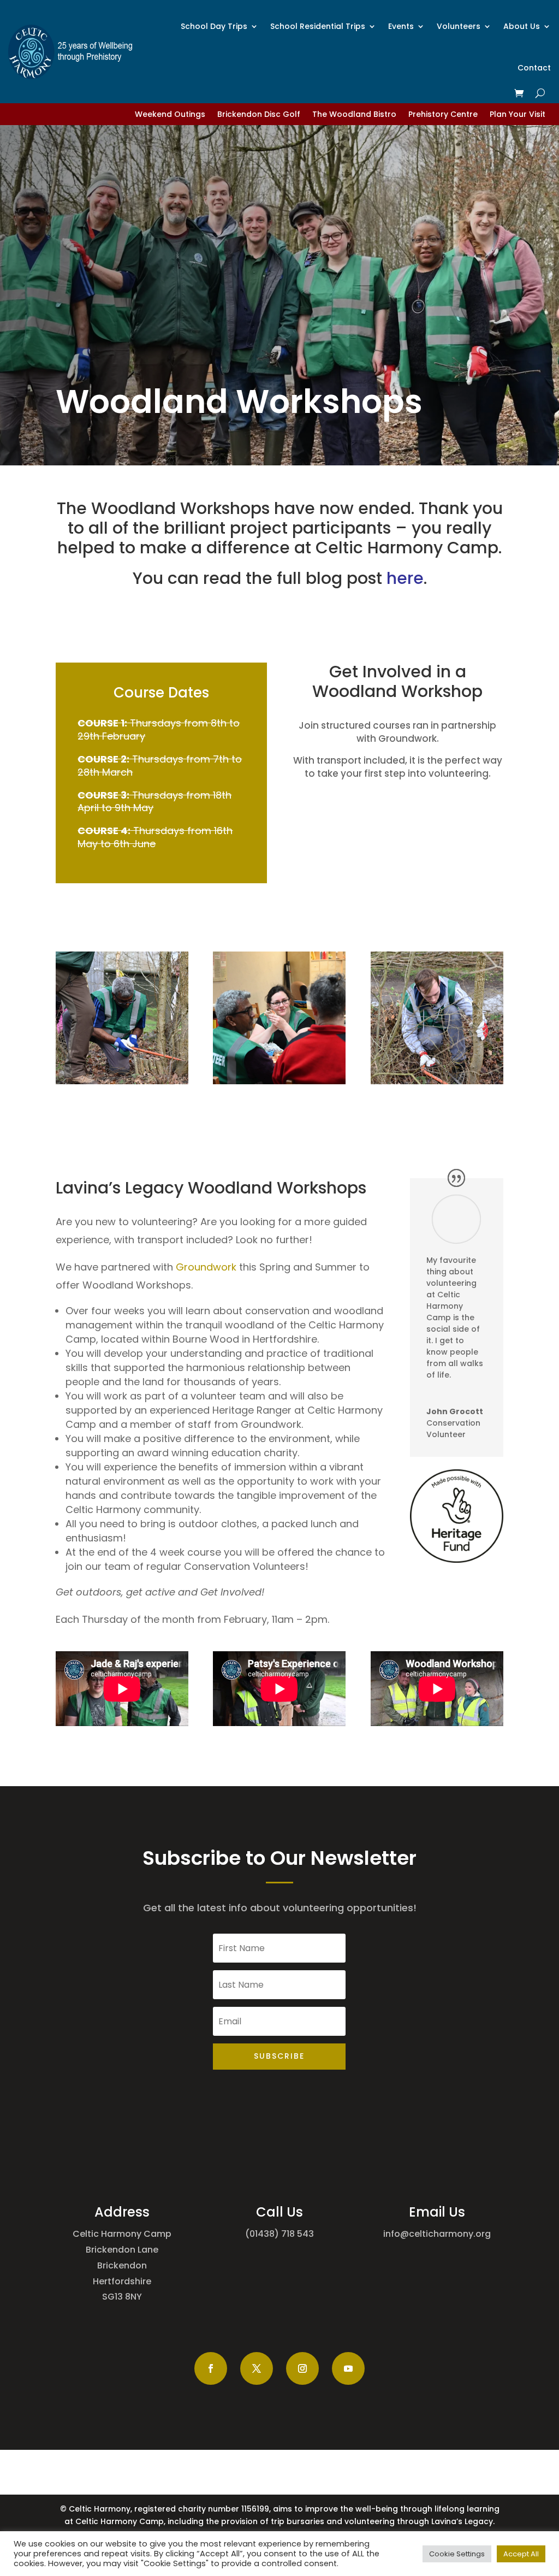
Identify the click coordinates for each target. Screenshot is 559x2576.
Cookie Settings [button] (457, 2554)
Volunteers (459, 26)
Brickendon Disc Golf (259, 115)
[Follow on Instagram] (302, 2368)
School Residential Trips (318, 26)
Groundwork (206, 1267)
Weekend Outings (170, 115)
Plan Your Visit (518, 115)
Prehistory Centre (443, 115)
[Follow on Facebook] (211, 2368)
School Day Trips (214, 26)
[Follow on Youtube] (348, 2368)
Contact (534, 68)
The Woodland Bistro (354, 115)
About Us (522, 26)
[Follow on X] (257, 2368)
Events (401, 26)
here (405, 578)
